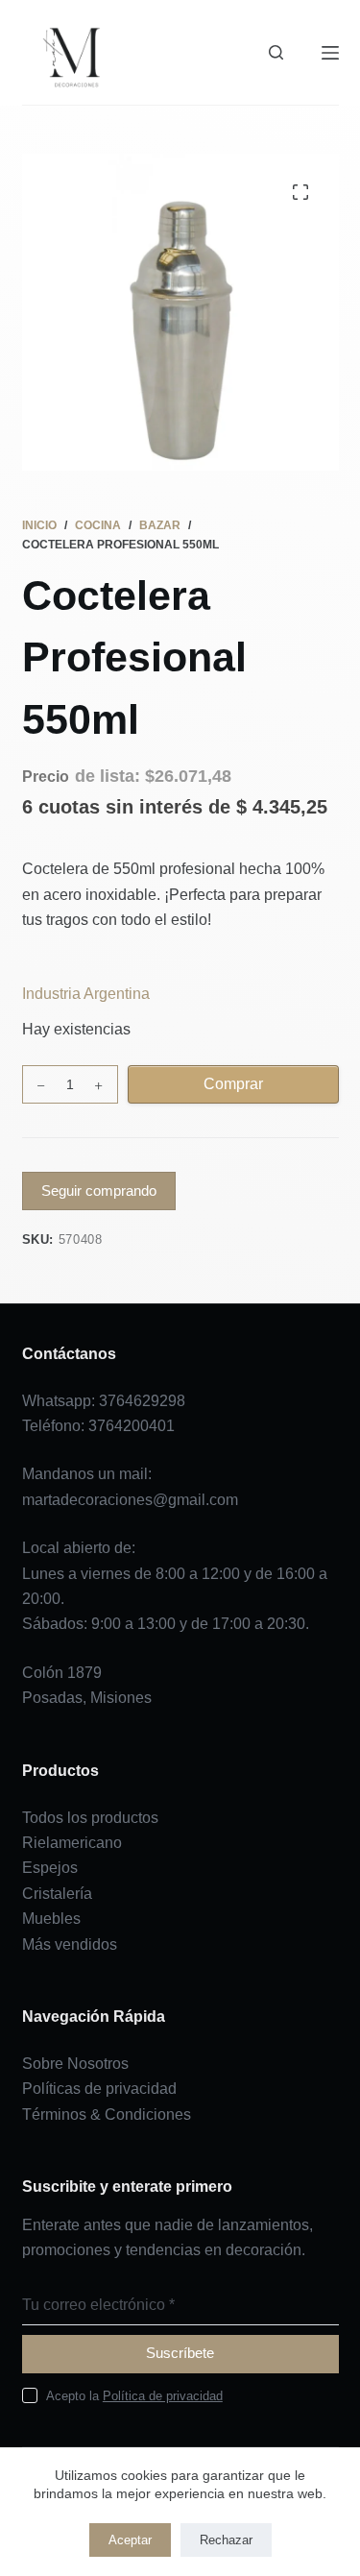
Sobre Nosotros (75, 2064)
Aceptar (130, 2540)
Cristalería (57, 1894)
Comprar (233, 1084)
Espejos (50, 1868)
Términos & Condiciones (107, 2114)
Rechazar (226, 2540)
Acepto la (134, 2396)
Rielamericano (72, 1843)
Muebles (51, 1919)
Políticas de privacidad (99, 2089)
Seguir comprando (99, 1191)
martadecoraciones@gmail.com (130, 1500)
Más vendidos (70, 1944)
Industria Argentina (86, 994)
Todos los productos (90, 1818)
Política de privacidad (163, 2396)
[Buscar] (276, 52)
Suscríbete (180, 2353)
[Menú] (330, 53)
